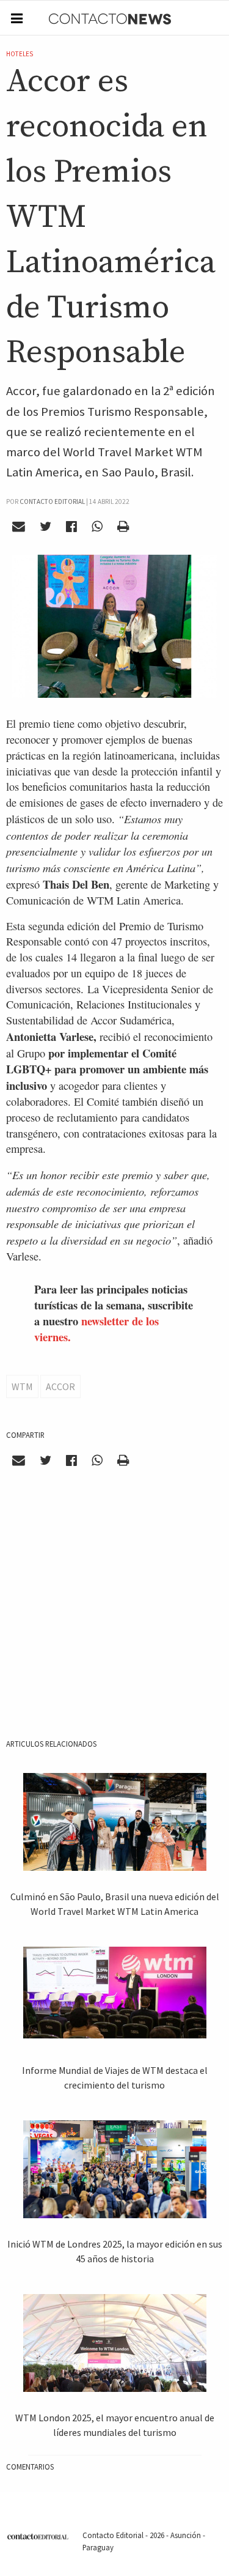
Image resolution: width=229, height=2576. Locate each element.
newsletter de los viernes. (96, 1329)
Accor (60, 1386)
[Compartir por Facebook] (72, 527)
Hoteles (20, 54)
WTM (22, 1386)
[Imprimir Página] (123, 527)
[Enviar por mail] (19, 527)
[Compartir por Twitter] (46, 527)
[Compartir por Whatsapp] (97, 527)
